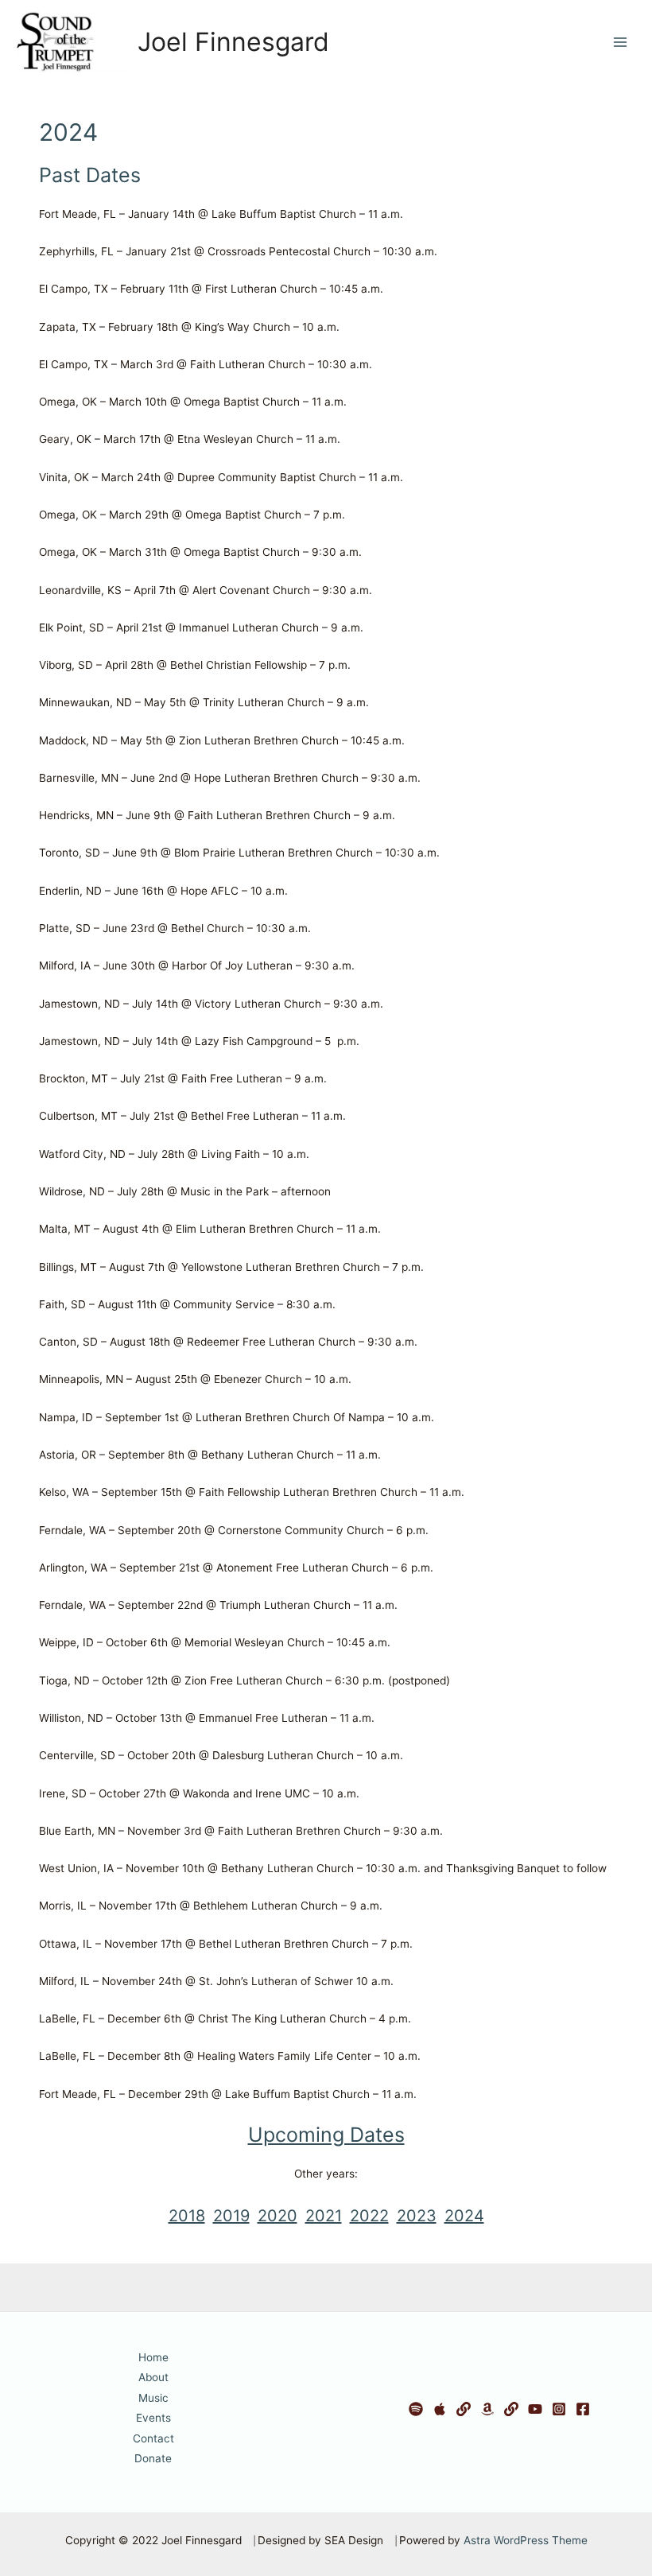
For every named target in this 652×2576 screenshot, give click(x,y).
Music (153, 2398)
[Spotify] (416, 2409)
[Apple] (440, 2409)
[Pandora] (511, 2409)
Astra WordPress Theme (526, 2540)
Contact (153, 2438)
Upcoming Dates (326, 2135)
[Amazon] (487, 2409)
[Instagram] (559, 2409)
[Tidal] (464, 2409)
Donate (153, 2458)
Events (153, 2418)
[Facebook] (583, 2409)
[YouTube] (535, 2409)
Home (153, 2357)
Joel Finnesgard (233, 42)
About (153, 2377)
